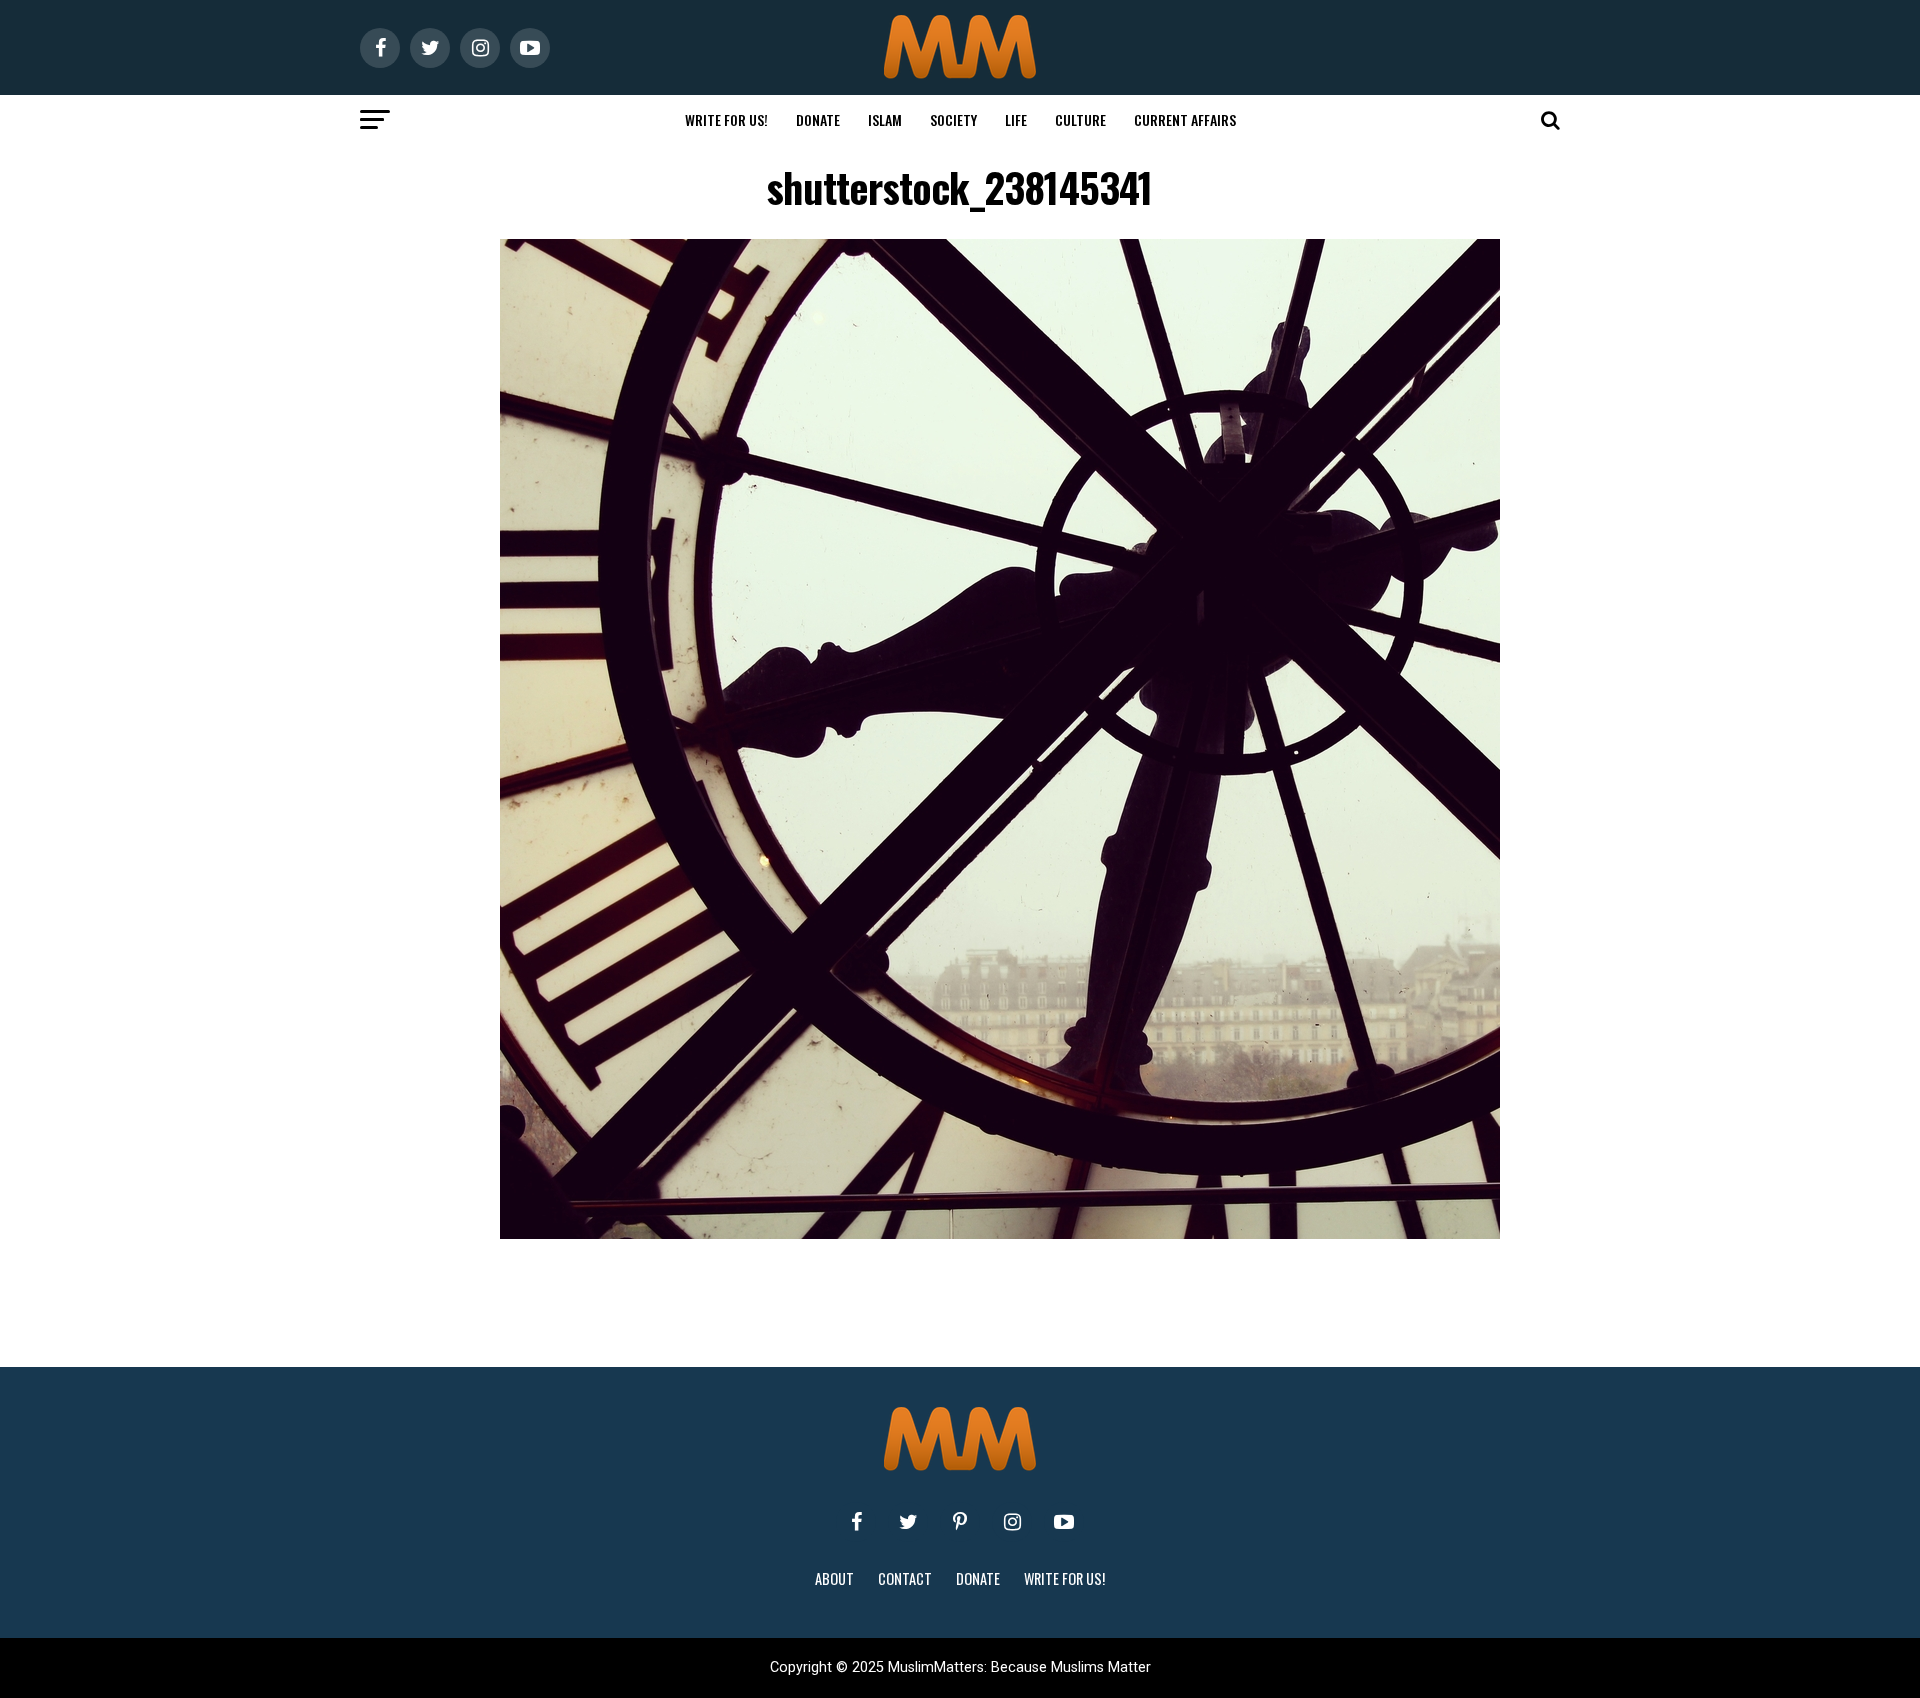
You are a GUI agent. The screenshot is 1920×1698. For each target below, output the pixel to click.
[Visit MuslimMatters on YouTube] (1064, 1522)
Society (953, 119)
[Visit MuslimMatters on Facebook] (856, 1522)
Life (1016, 119)
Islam (885, 119)
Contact (905, 1578)
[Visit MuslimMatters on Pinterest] (960, 1522)
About (834, 1578)
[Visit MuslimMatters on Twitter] (908, 1522)
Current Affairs (1185, 119)
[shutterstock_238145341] (1000, 1233)
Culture (1080, 119)
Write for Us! (726, 119)
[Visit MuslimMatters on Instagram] (1012, 1522)
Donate (818, 119)
